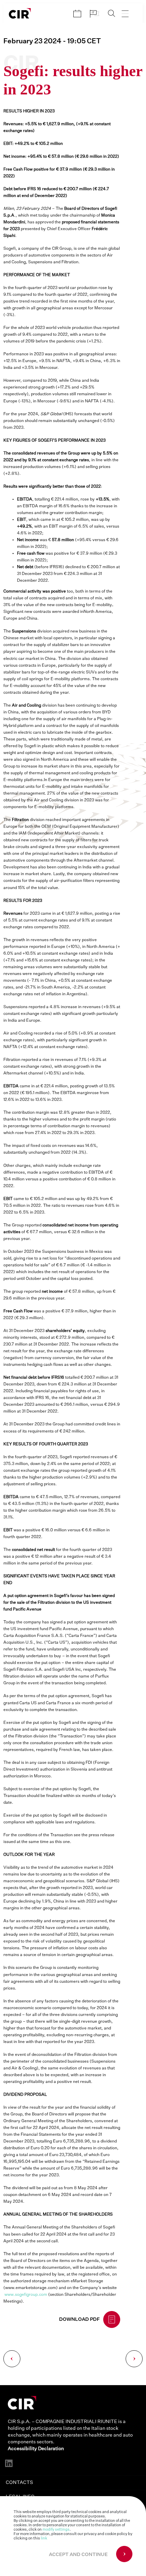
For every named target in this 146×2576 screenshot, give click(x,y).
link (44, 2538)
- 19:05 (52, 41)
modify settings (56, 2529)
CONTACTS (19, 2483)
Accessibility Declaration (36, 2449)
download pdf (79, 2319)
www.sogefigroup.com (26, 2295)
